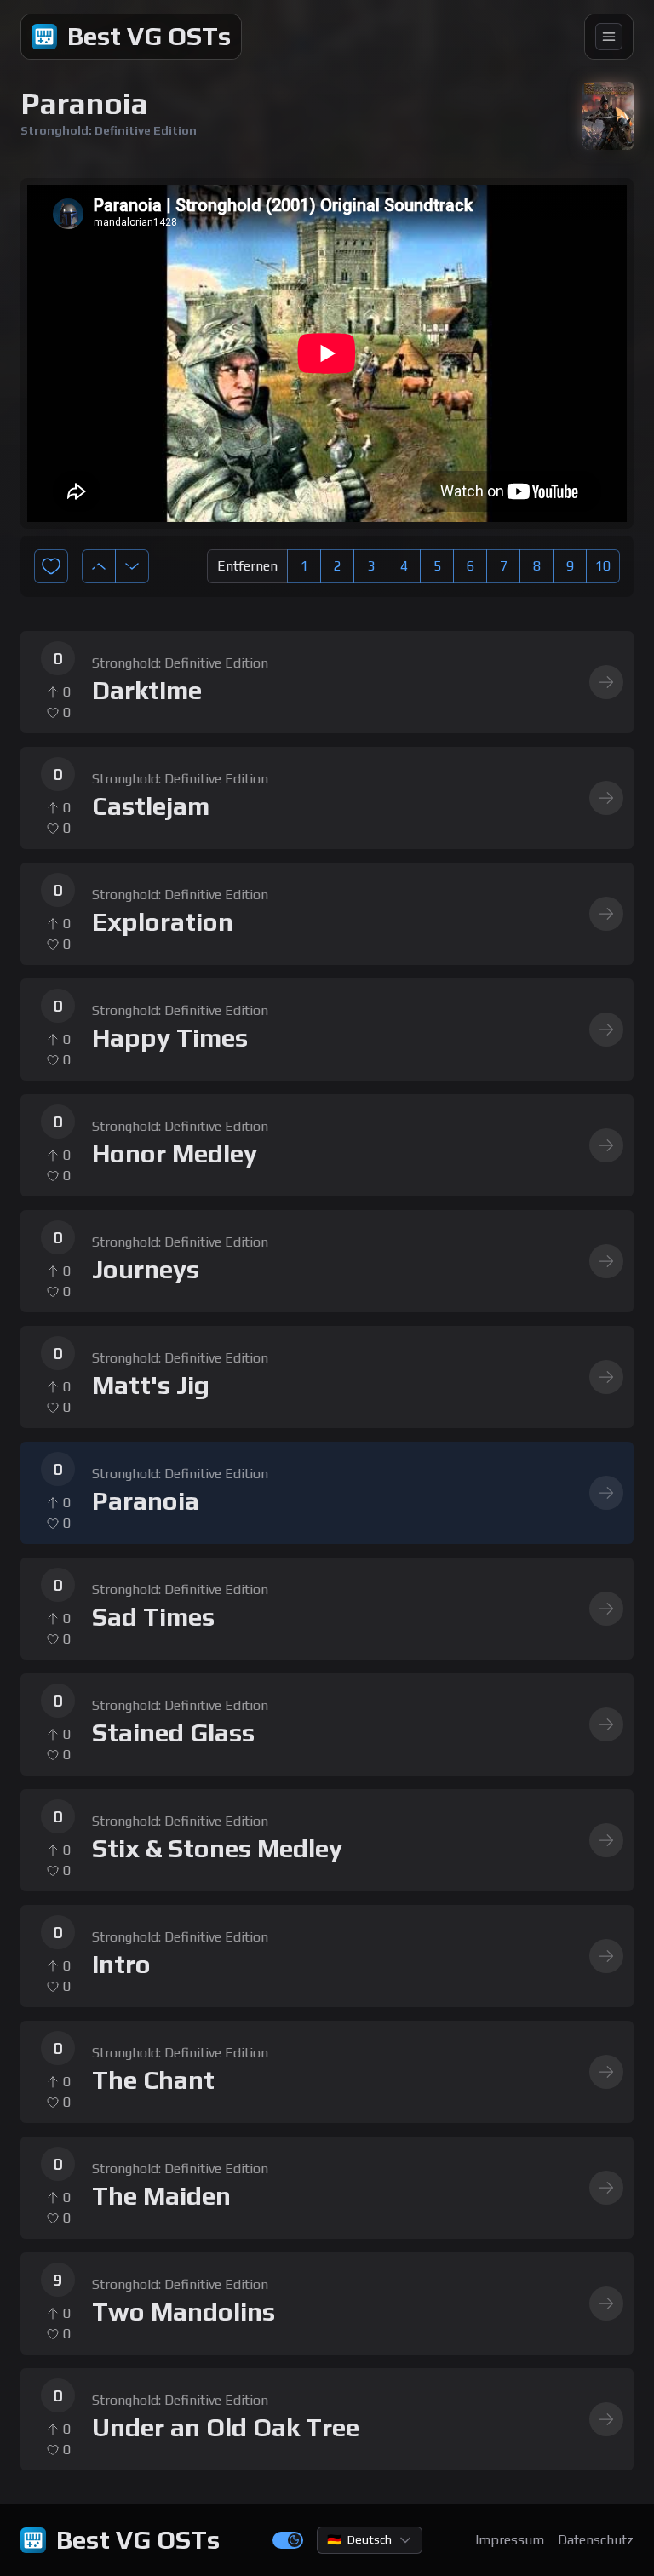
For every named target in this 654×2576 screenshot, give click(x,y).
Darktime (147, 691)
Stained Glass (173, 1733)
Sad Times (153, 1617)
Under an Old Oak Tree (226, 2428)
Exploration (163, 922)
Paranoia (146, 1501)
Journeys (146, 1270)
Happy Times (170, 1038)
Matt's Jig (151, 1386)
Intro (121, 1965)
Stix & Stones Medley (217, 1849)
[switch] (288, 2540)
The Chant (153, 2080)
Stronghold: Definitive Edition (180, 663)
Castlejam (151, 806)
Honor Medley (175, 1154)
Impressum (510, 2540)
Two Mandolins (184, 2312)
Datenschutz (596, 2540)
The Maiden (161, 2196)
